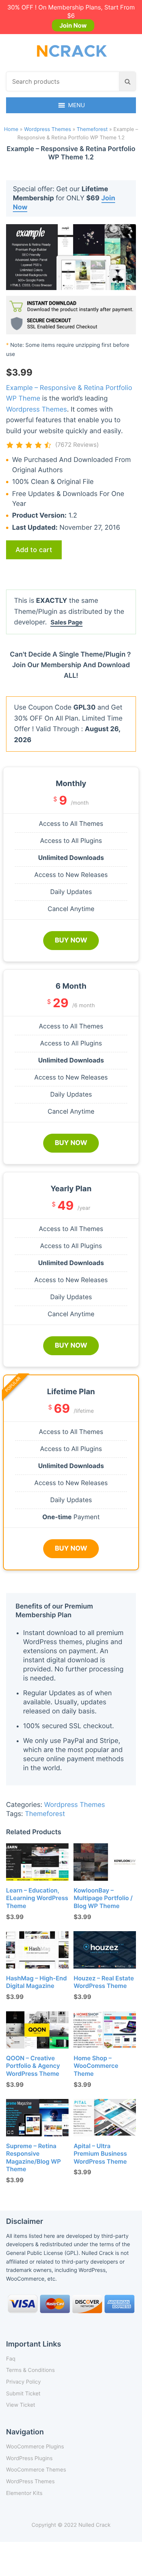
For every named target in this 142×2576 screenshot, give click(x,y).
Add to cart (34, 550)
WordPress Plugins (29, 2458)
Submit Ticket (23, 2394)
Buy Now (71, 940)
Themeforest (92, 130)
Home (11, 130)
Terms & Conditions (30, 2370)
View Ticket (21, 2405)
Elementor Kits (24, 2493)
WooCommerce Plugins (35, 2447)
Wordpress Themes (47, 130)
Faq (11, 2359)
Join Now (73, 25)
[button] (77, 105)
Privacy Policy (23, 2382)
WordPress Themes (30, 2482)
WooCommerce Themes (36, 2470)
